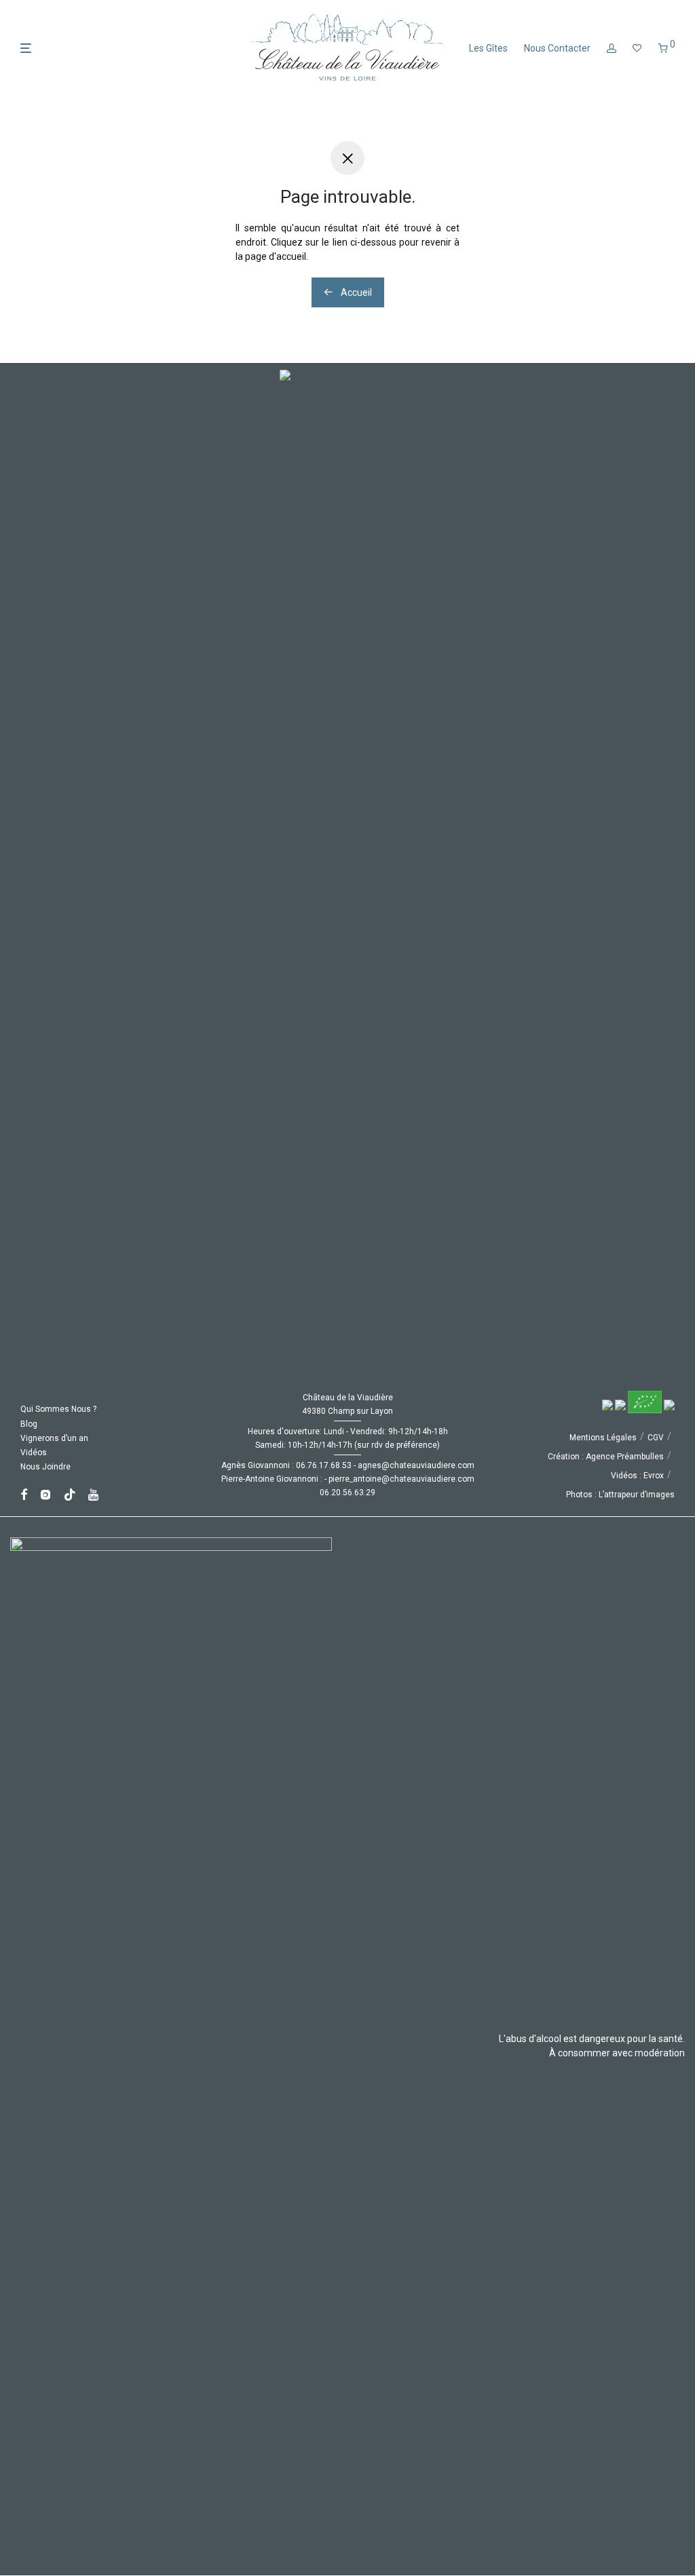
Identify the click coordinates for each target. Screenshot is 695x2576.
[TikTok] (70, 1494)
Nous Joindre (45, 1467)
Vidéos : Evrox (637, 1476)
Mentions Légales (603, 1438)
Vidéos (34, 1453)
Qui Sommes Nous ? (58, 1409)
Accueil (355, 292)
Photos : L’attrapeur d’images (620, 1495)
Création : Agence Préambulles (606, 1457)
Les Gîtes (488, 48)
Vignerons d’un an (54, 1438)
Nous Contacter (557, 48)
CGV (656, 1438)
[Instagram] (45, 1494)
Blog (29, 1424)
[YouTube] (94, 1494)
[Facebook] (24, 1494)
